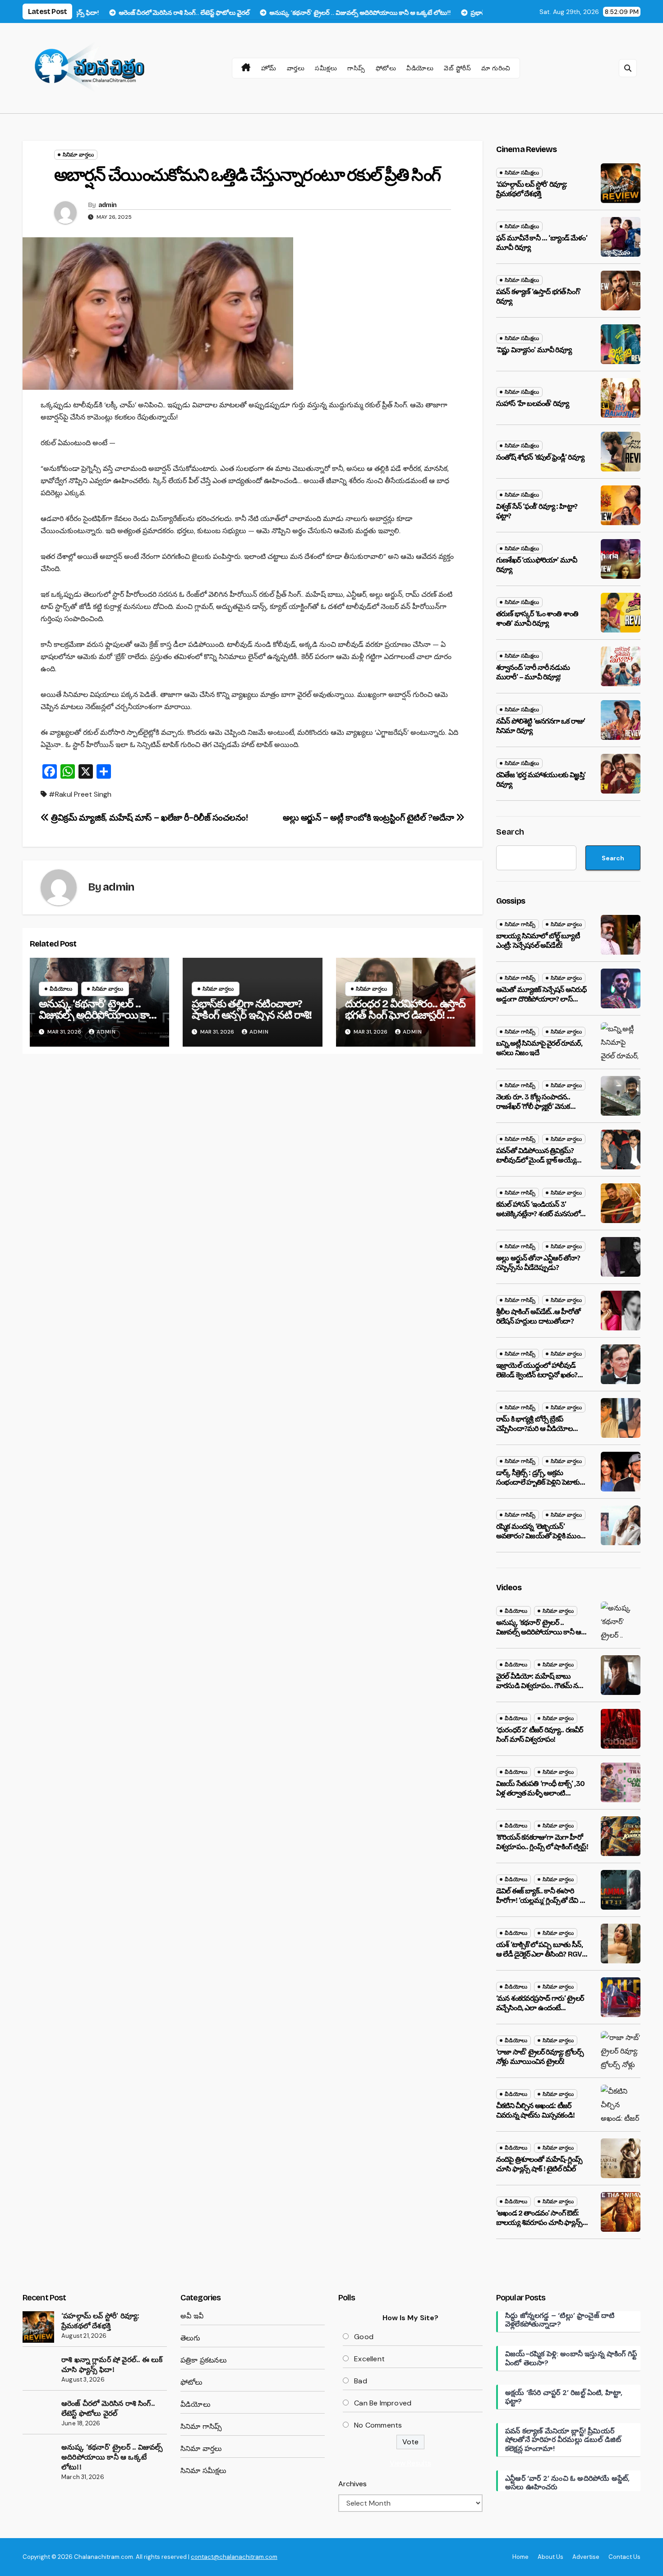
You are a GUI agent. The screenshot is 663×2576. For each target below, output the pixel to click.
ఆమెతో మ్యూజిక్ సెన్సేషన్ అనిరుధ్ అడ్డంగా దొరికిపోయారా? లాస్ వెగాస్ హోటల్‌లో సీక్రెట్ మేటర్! (541, 999)
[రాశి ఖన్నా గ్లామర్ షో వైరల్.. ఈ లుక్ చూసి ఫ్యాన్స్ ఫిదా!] (38, 2371)
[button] (628, 68)
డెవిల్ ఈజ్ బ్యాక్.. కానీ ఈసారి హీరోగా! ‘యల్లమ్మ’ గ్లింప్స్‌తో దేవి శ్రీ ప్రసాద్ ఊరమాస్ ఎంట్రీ (540, 1900)
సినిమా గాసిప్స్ (520, 924)
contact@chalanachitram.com (234, 2557)
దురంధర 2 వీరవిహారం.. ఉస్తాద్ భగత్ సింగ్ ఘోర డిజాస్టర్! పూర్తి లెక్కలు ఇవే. (405, 1015)
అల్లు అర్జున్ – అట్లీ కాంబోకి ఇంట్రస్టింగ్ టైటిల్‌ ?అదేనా (369, 818)
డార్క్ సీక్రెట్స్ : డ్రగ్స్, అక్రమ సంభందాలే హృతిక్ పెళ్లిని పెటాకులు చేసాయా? (541, 1482)
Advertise (586, 2557)
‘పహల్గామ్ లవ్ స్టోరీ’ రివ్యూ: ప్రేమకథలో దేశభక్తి (532, 189)
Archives (352, 2484)
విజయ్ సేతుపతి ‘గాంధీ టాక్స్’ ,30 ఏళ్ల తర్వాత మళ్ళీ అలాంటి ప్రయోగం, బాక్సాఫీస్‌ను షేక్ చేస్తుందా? (540, 1798)
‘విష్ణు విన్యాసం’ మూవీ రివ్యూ (534, 350)
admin (108, 205)
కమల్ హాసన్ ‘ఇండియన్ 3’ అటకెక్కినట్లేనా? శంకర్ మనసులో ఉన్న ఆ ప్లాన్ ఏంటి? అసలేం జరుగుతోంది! (538, 1218)
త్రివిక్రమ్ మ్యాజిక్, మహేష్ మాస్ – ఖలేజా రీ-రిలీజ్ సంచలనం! (148, 818)
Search (510, 832)
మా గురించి (496, 68)
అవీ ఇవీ (192, 2316)
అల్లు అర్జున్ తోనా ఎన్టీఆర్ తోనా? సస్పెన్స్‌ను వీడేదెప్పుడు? (538, 1263)
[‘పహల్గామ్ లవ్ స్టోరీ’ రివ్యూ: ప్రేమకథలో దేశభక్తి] (38, 2327)
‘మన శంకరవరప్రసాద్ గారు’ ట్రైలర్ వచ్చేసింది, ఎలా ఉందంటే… (540, 2003)
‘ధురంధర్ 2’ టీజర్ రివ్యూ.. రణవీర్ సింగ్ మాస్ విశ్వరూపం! (539, 1735)
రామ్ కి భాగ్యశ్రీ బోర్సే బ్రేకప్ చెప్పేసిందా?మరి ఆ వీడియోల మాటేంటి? (534, 1429)
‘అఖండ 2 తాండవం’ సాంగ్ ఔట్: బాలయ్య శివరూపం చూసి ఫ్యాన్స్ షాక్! (539, 2223)
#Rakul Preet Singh (80, 794)
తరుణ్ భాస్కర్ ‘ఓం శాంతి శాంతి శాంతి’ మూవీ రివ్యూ (537, 619)
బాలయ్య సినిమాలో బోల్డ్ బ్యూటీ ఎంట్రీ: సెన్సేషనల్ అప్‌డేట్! (538, 941)
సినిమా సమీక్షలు (522, 173)
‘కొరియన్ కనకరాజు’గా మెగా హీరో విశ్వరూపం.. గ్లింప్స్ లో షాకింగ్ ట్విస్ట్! (542, 1842)
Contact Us (624, 2557)
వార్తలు (296, 68)
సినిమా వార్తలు (78, 155)
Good (364, 2337)
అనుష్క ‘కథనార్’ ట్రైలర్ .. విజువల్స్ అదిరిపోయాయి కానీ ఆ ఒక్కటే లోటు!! (97, 1015)
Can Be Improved (383, 2403)
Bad (361, 2381)
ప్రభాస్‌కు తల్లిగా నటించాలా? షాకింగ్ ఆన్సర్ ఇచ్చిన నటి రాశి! (251, 1009)
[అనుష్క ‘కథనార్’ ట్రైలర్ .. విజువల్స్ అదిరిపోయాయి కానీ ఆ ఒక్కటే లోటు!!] (38, 2458)
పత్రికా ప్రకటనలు (204, 2360)
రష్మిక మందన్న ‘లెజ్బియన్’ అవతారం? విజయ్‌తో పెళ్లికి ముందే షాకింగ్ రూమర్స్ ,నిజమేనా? (540, 1536)
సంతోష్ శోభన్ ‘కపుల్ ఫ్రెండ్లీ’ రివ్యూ (540, 457)
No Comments (378, 2425)
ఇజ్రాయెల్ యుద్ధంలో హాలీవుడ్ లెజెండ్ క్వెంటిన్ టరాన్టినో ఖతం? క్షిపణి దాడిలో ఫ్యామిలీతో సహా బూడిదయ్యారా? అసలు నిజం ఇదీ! (541, 1379)
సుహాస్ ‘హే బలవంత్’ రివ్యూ (532, 404)
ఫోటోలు (386, 68)
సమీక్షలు (326, 68)
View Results (410, 2463)
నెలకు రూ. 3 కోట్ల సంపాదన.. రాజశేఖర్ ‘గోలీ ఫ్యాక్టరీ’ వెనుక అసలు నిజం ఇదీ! (533, 1106)
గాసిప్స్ (356, 68)
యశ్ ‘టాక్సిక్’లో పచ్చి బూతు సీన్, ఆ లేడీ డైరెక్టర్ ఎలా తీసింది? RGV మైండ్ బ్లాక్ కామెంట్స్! (539, 1954)
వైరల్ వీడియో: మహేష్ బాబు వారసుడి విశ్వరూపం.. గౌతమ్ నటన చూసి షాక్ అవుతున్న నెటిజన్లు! (542, 1686)
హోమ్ (269, 68)
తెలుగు (191, 2338)
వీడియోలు (420, 68)
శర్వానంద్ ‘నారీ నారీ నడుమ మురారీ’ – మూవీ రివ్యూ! (533, 672)
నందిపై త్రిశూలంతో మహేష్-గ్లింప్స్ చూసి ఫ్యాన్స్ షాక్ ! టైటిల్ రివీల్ (539, 2164)
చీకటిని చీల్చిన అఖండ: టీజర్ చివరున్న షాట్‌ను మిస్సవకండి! (535, 2110)
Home (520, 2557)
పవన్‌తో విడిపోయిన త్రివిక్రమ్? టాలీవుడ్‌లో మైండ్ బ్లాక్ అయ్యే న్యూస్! (536, 1160)
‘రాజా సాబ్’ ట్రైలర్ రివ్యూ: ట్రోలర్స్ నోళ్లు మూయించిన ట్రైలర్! (540, 2057)
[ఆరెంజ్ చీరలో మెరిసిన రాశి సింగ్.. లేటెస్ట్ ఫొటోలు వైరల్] (38, 2414)
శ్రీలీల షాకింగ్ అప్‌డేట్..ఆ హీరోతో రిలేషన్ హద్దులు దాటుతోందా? (538, 1316)
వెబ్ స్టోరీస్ (457, 68)
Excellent (369, 2359)
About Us (550, 2557)
